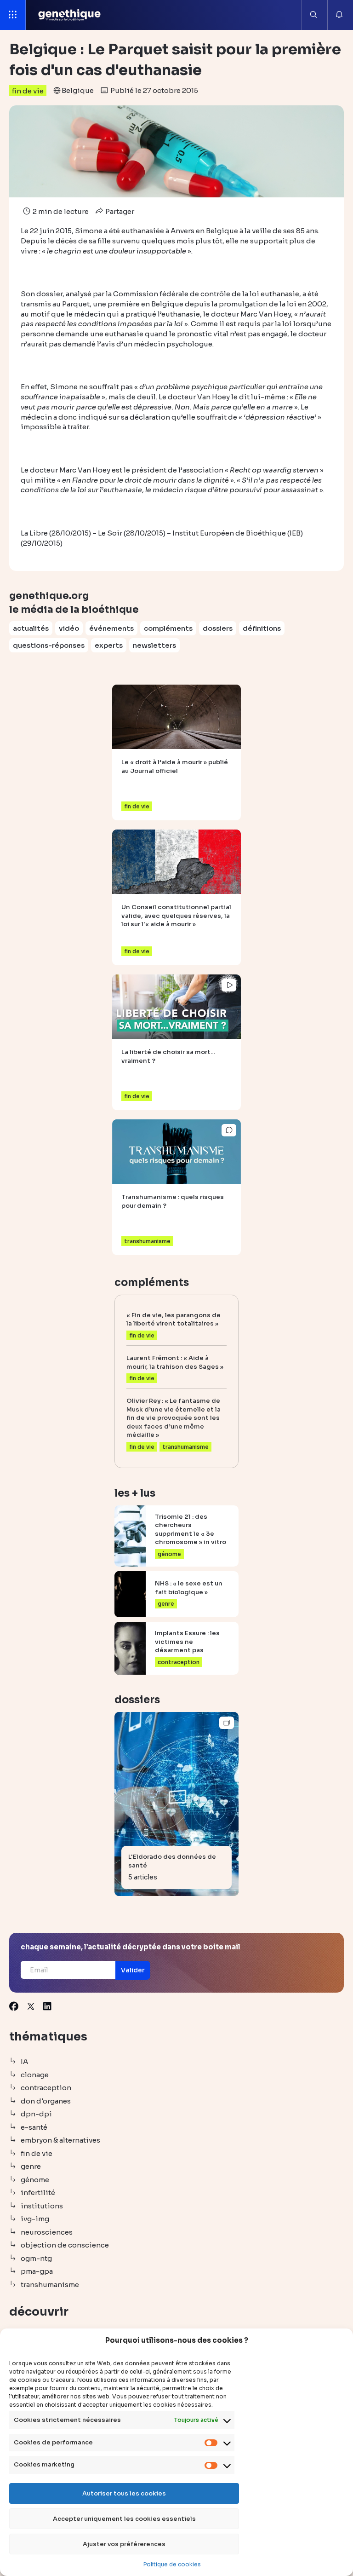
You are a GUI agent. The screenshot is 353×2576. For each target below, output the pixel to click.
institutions (42, 2206)
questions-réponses (49, 645)
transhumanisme (50, 2285)
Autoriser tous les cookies (124, 2493)
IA (24, 2061)
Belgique (78, 90)
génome (35, 2180)
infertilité (38, 2193)
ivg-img (35, 2219)
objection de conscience (65, 2245)
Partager (119, 211)
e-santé (34, 2127)
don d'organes (46, 2101)
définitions (262, 628)
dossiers (218, 628)
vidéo (69, 628)
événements (111, 628)
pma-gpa (37, 2271)
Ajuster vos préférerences (124, 2544)
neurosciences (47, 2232)
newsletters (154, 645)
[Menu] (13, 15)
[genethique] (70, 15)
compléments (168, 628)
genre (31, 2166)
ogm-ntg (36, 2258)
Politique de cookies (172, 2564)
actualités (31, 628)
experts (109, 645)
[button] (133, 1970)
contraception (46, 2088)
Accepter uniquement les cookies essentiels (124, 2519)
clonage (35, 2075)
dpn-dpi (36, 2114)
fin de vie (28, 91)
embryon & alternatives (60, 2140)
